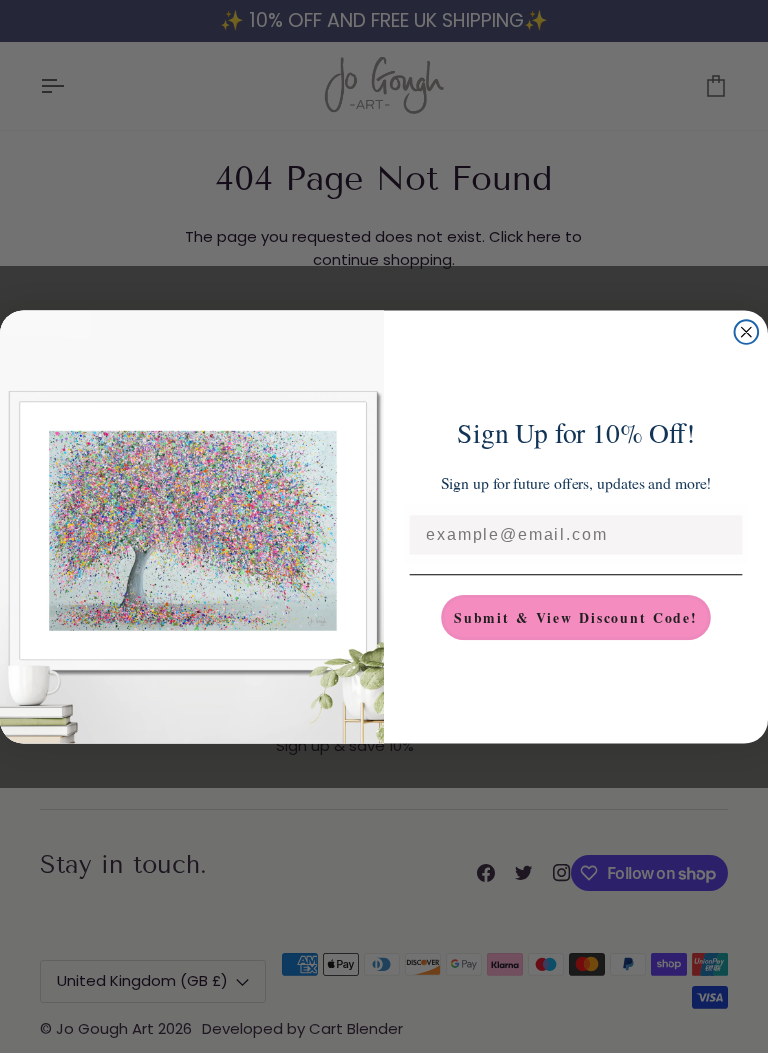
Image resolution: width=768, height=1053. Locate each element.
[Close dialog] (747, 332)
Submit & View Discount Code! (576, 616)
